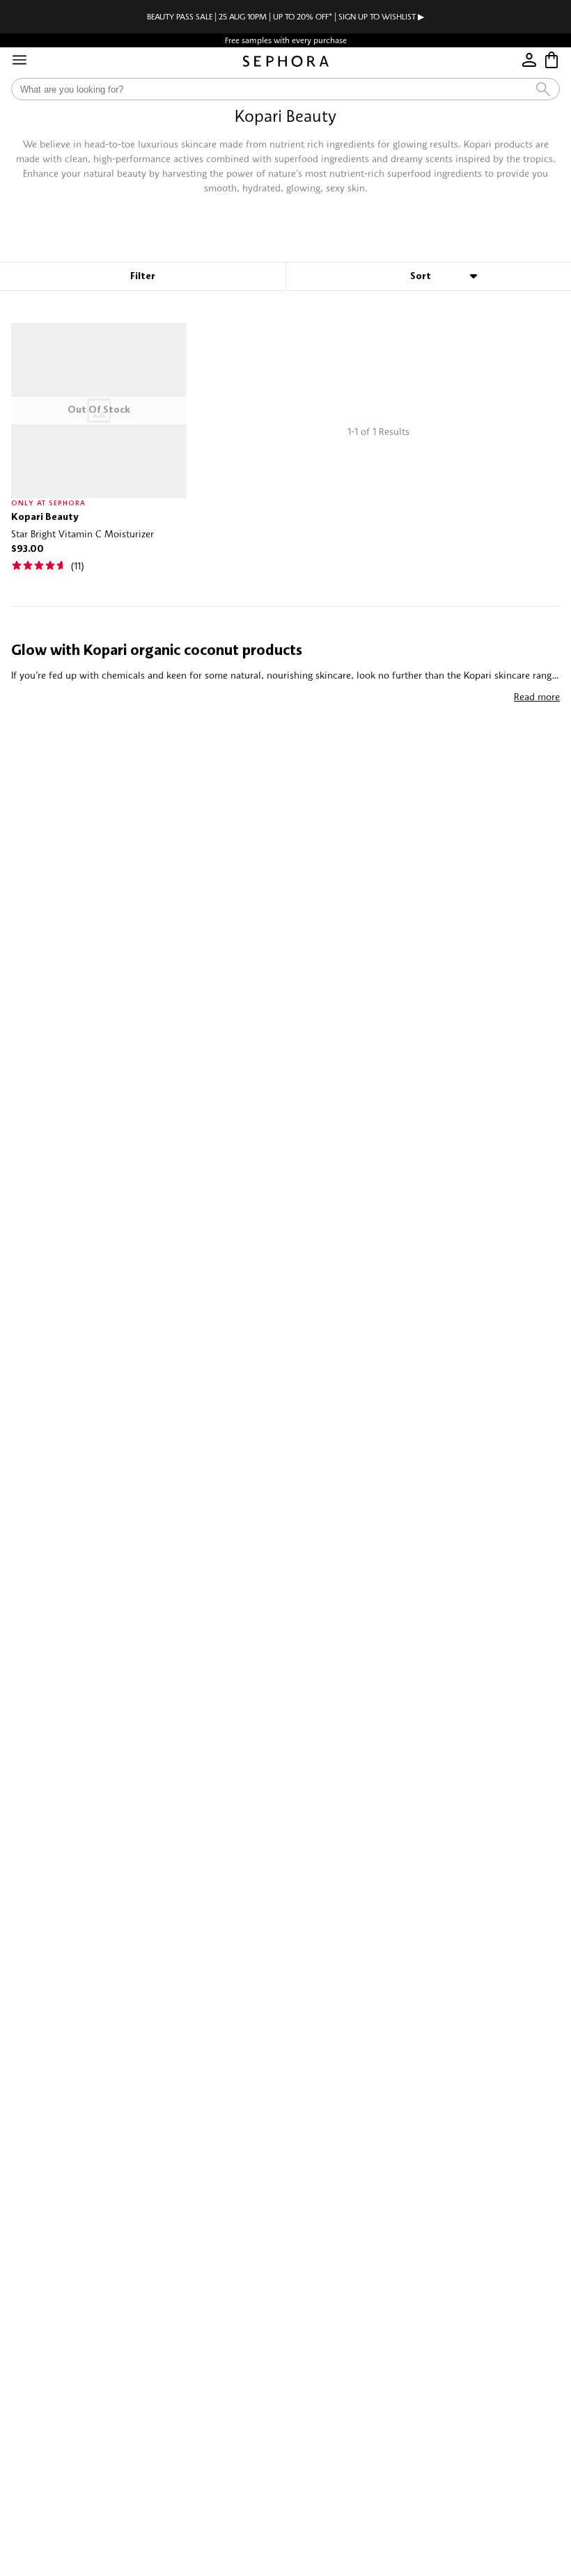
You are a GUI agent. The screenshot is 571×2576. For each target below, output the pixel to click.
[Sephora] (286, 61)
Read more (537, 696)
